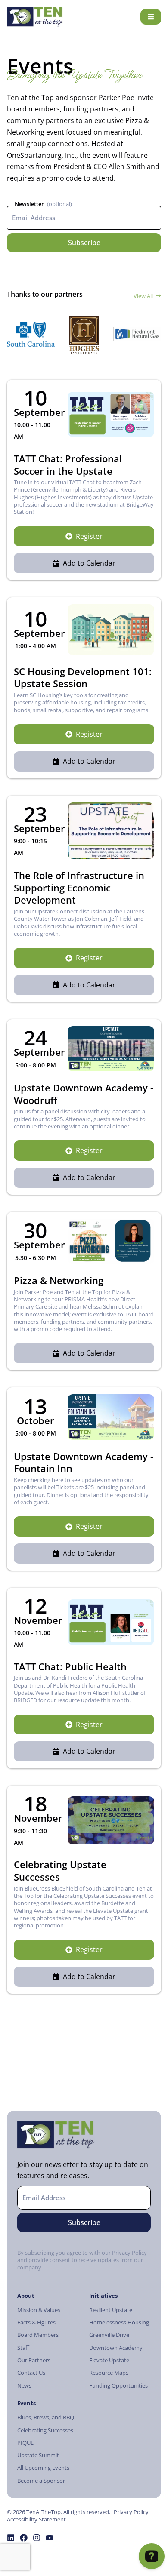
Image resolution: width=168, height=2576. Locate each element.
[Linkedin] (11, 2538)
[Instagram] (37, 2538)
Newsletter (29, 204)
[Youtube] (50, 2538)
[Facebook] (24, 2538)
